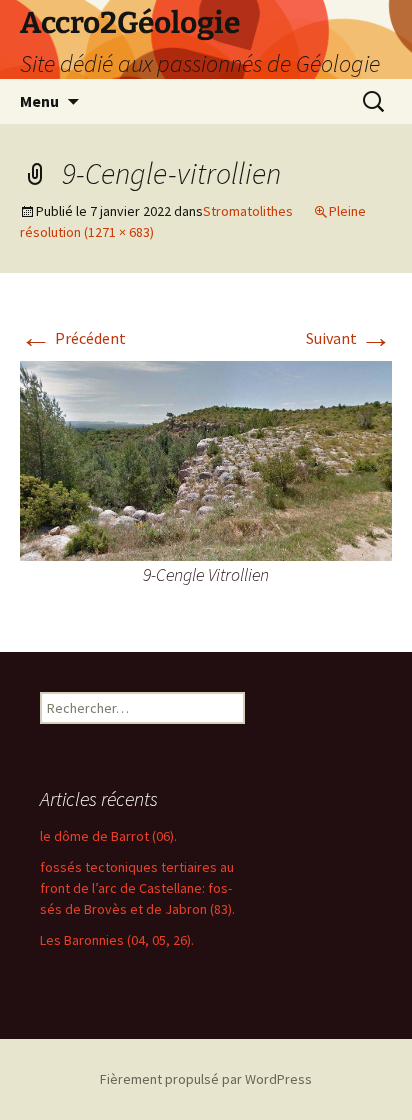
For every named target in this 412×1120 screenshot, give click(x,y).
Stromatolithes (248, 211)
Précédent (73, 338)
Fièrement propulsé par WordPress (206, 1079)
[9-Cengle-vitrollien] (206, 459)
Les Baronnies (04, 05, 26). (117, 940)
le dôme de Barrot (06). (108, 836)
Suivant (349, 338)
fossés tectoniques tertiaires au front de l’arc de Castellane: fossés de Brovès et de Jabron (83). (137, 888)
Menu (39, 101)
